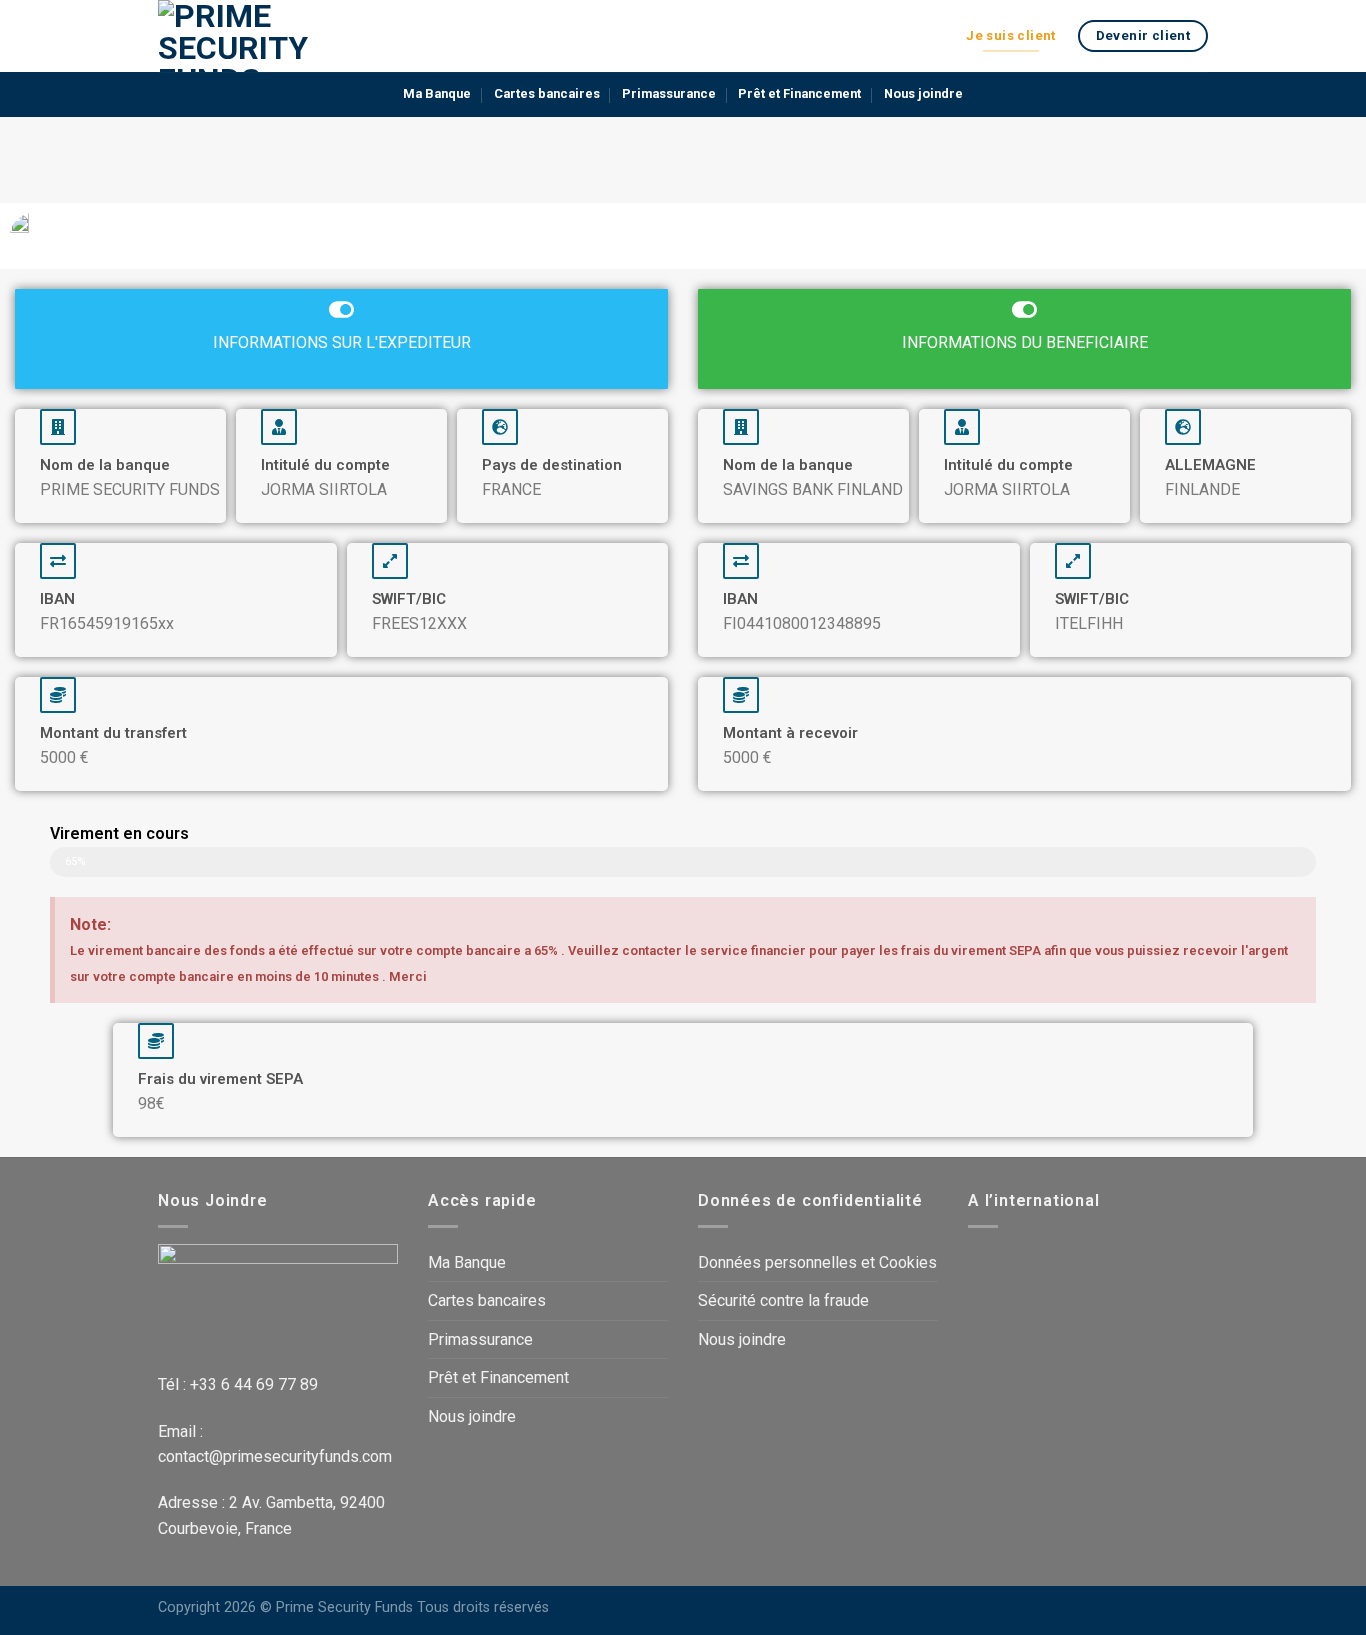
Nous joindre (923, 93)
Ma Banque (437, 93)
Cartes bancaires (547, 93)
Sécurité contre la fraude (783, 1300)
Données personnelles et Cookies (817, 1262)
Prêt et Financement (799, 93)
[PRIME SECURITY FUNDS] (258, 36)
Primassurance (669, 93)
